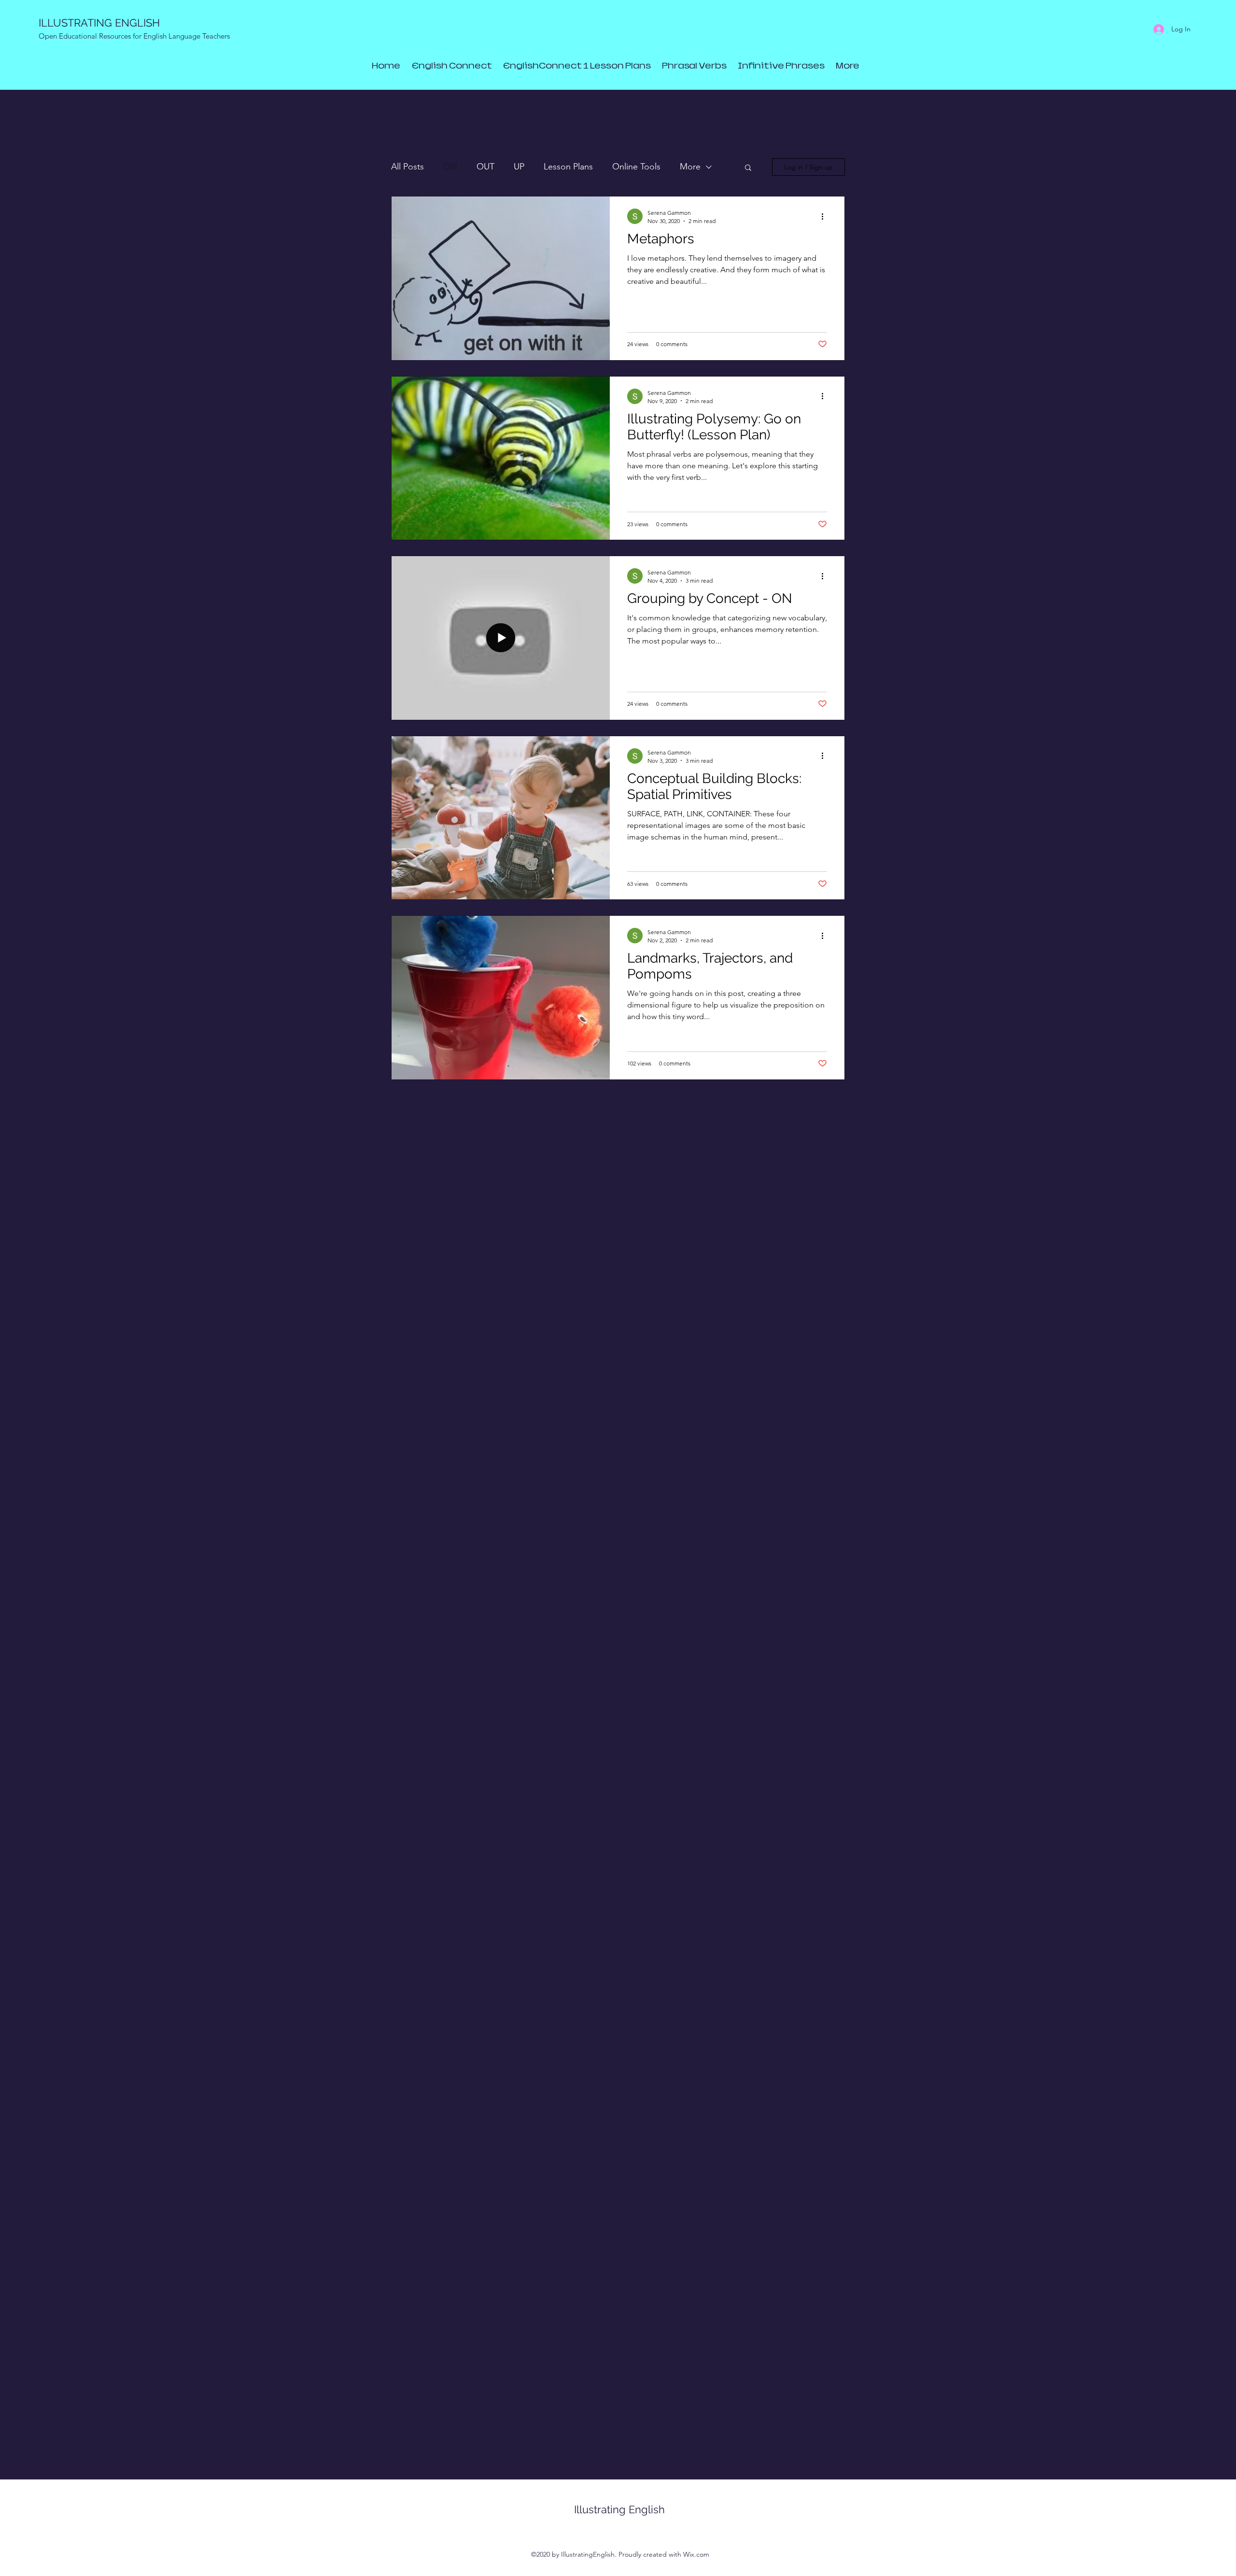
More (690, 167)
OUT (485, 167)
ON (450, 167)
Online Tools (636, 167)
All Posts (407, 167)
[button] (748, 168)
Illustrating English (619, 2509)
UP (519, 167)
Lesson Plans (568, 167)
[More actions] (826, 216)
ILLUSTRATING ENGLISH (99, 23)
